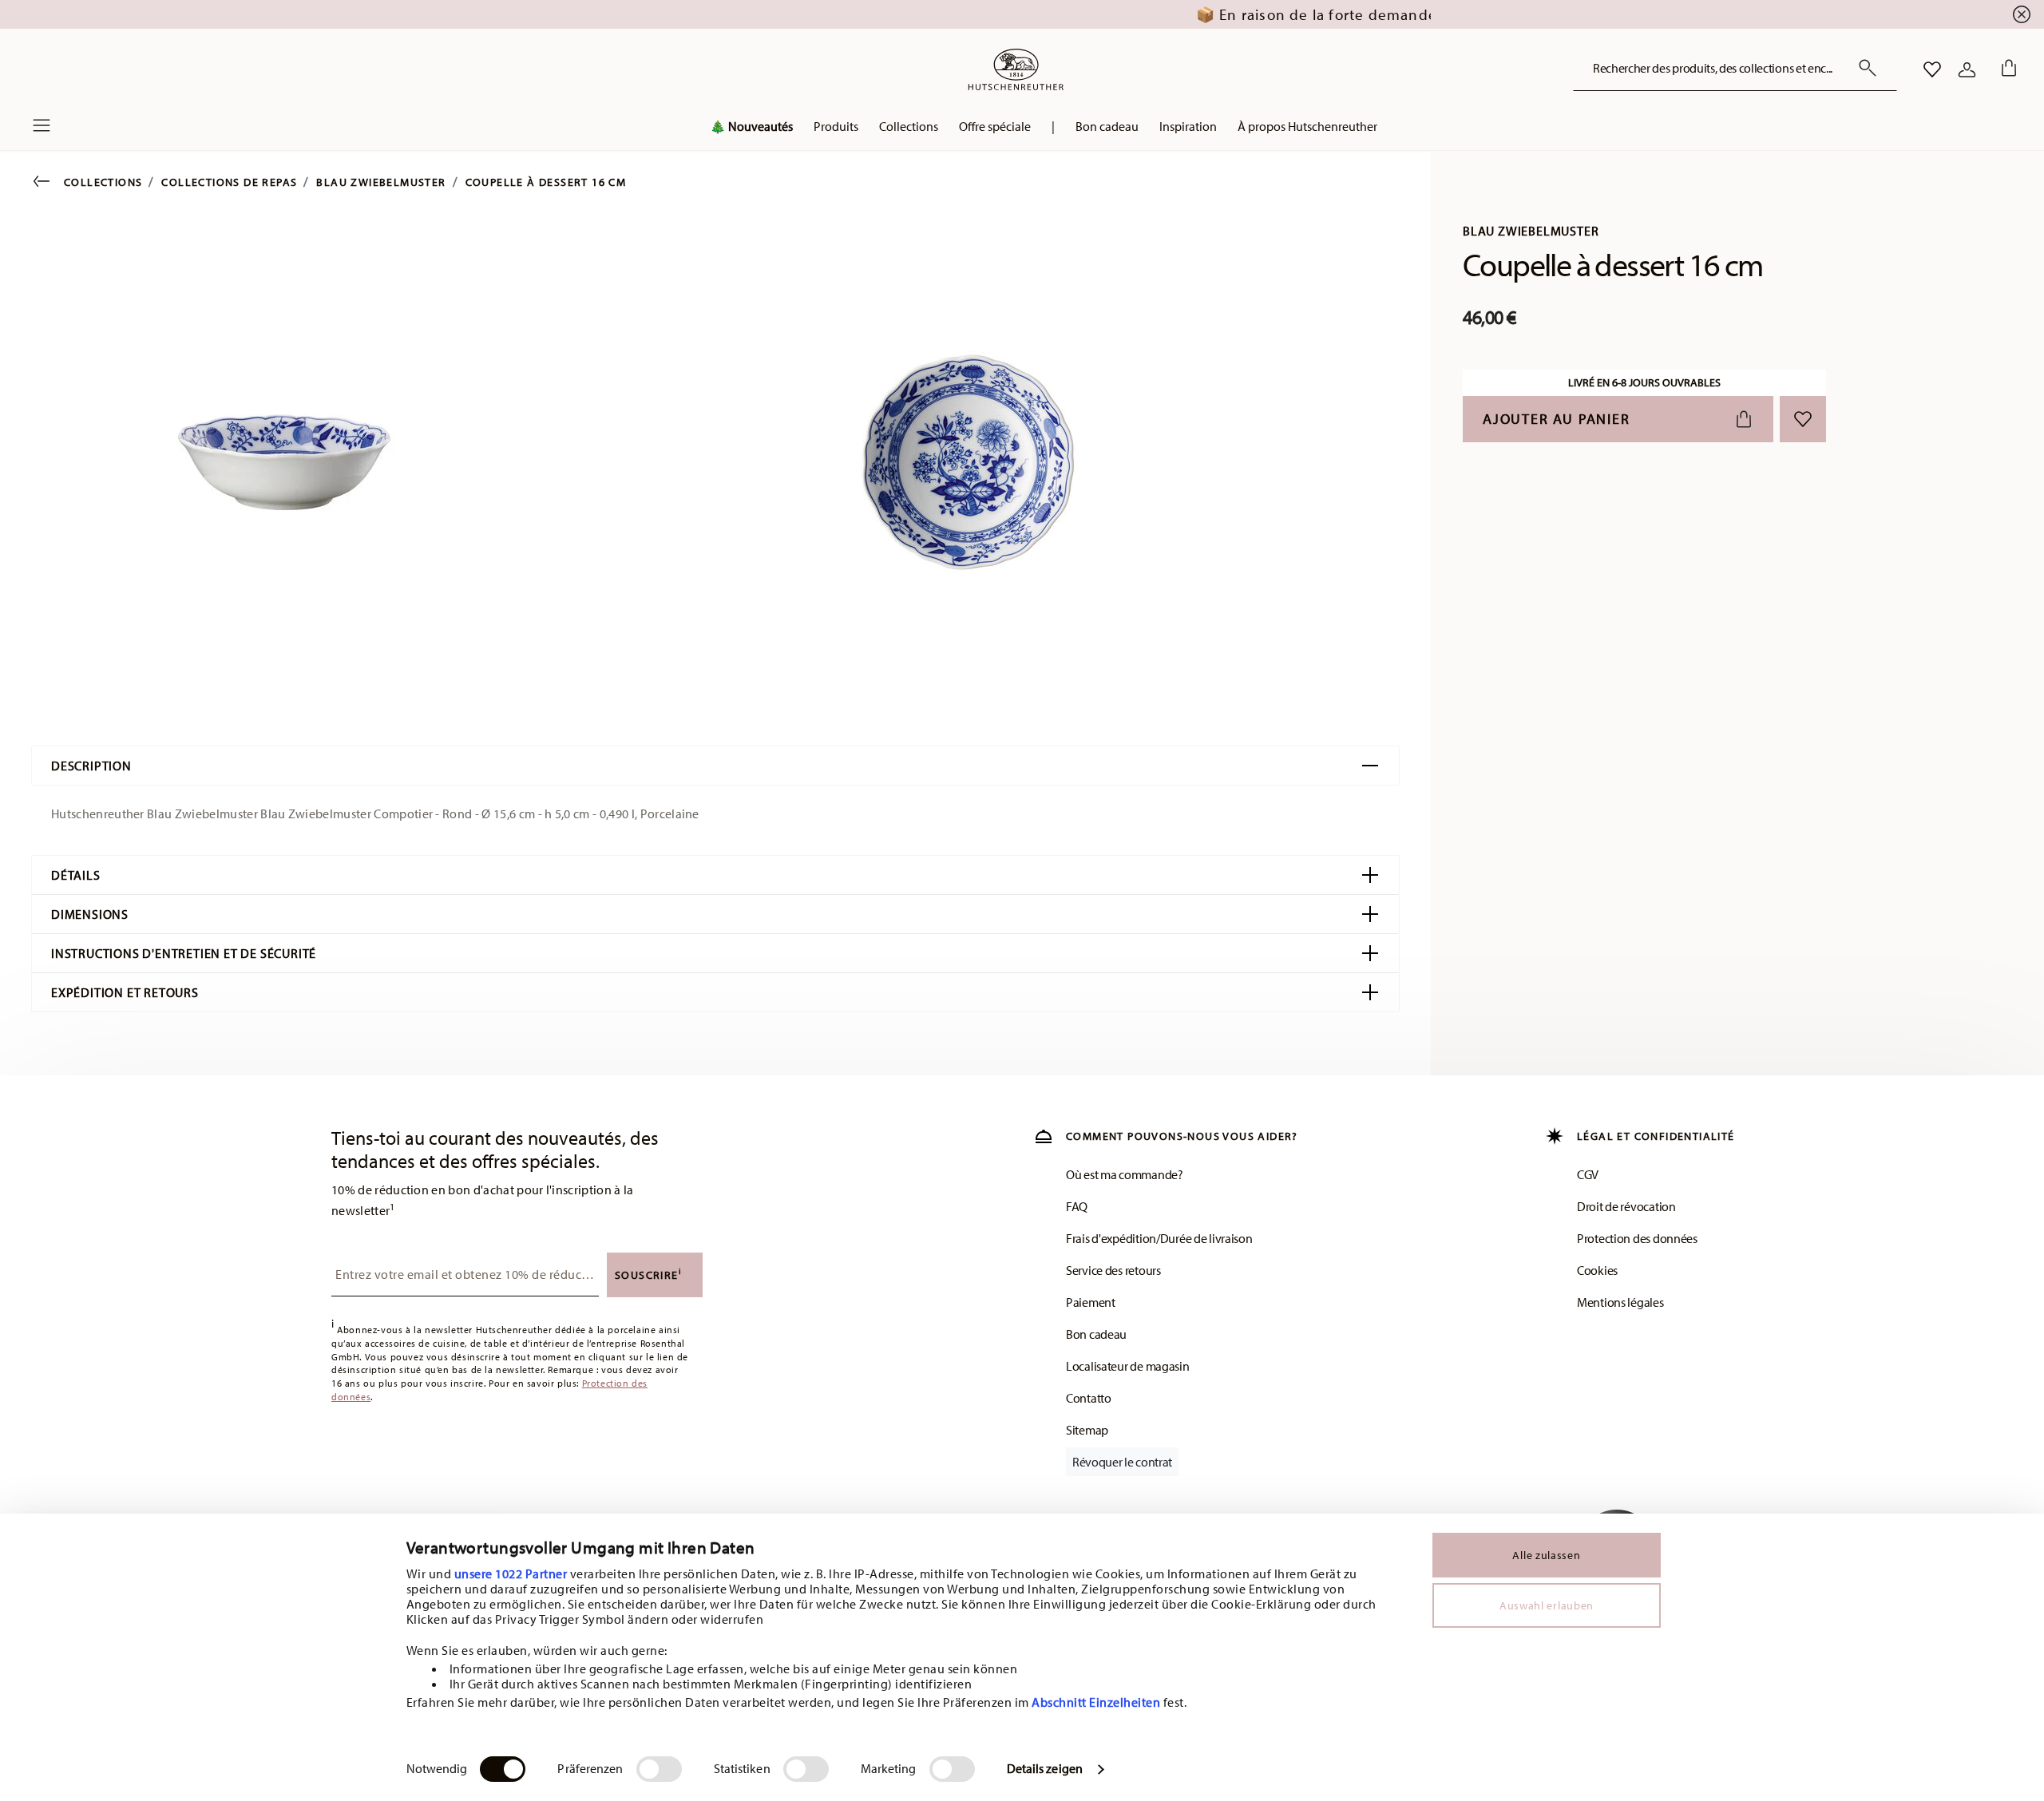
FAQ (1077, 1206)
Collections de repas (229, 182)
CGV (1588, 1174)
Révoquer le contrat (1122, 1462)
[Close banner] (2022, 14)
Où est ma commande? (1125, 1174)
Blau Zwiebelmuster (381, 182)
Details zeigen (1045, 1768)
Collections (103, 182)
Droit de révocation (1626, 1206)
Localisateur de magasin (1128, 1366)
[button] (836, 130)
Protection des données (1637, 1238)
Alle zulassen (1546, 1555)
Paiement (1091, 1302)
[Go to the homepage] (1016, 69)
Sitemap (1087, 1430)
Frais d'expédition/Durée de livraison (1159, 1238)
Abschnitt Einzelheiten (1096, 1702)
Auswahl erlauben (1547, 1605)
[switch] (659, 1769)
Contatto (1089, 1398)
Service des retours (1113, 1270)
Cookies (1597, 1270)
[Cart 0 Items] (2006, 69)
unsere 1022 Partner (511, 1573)
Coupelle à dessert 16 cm (546, 182)
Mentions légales (1620, 1302)
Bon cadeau (1096, 1334)
